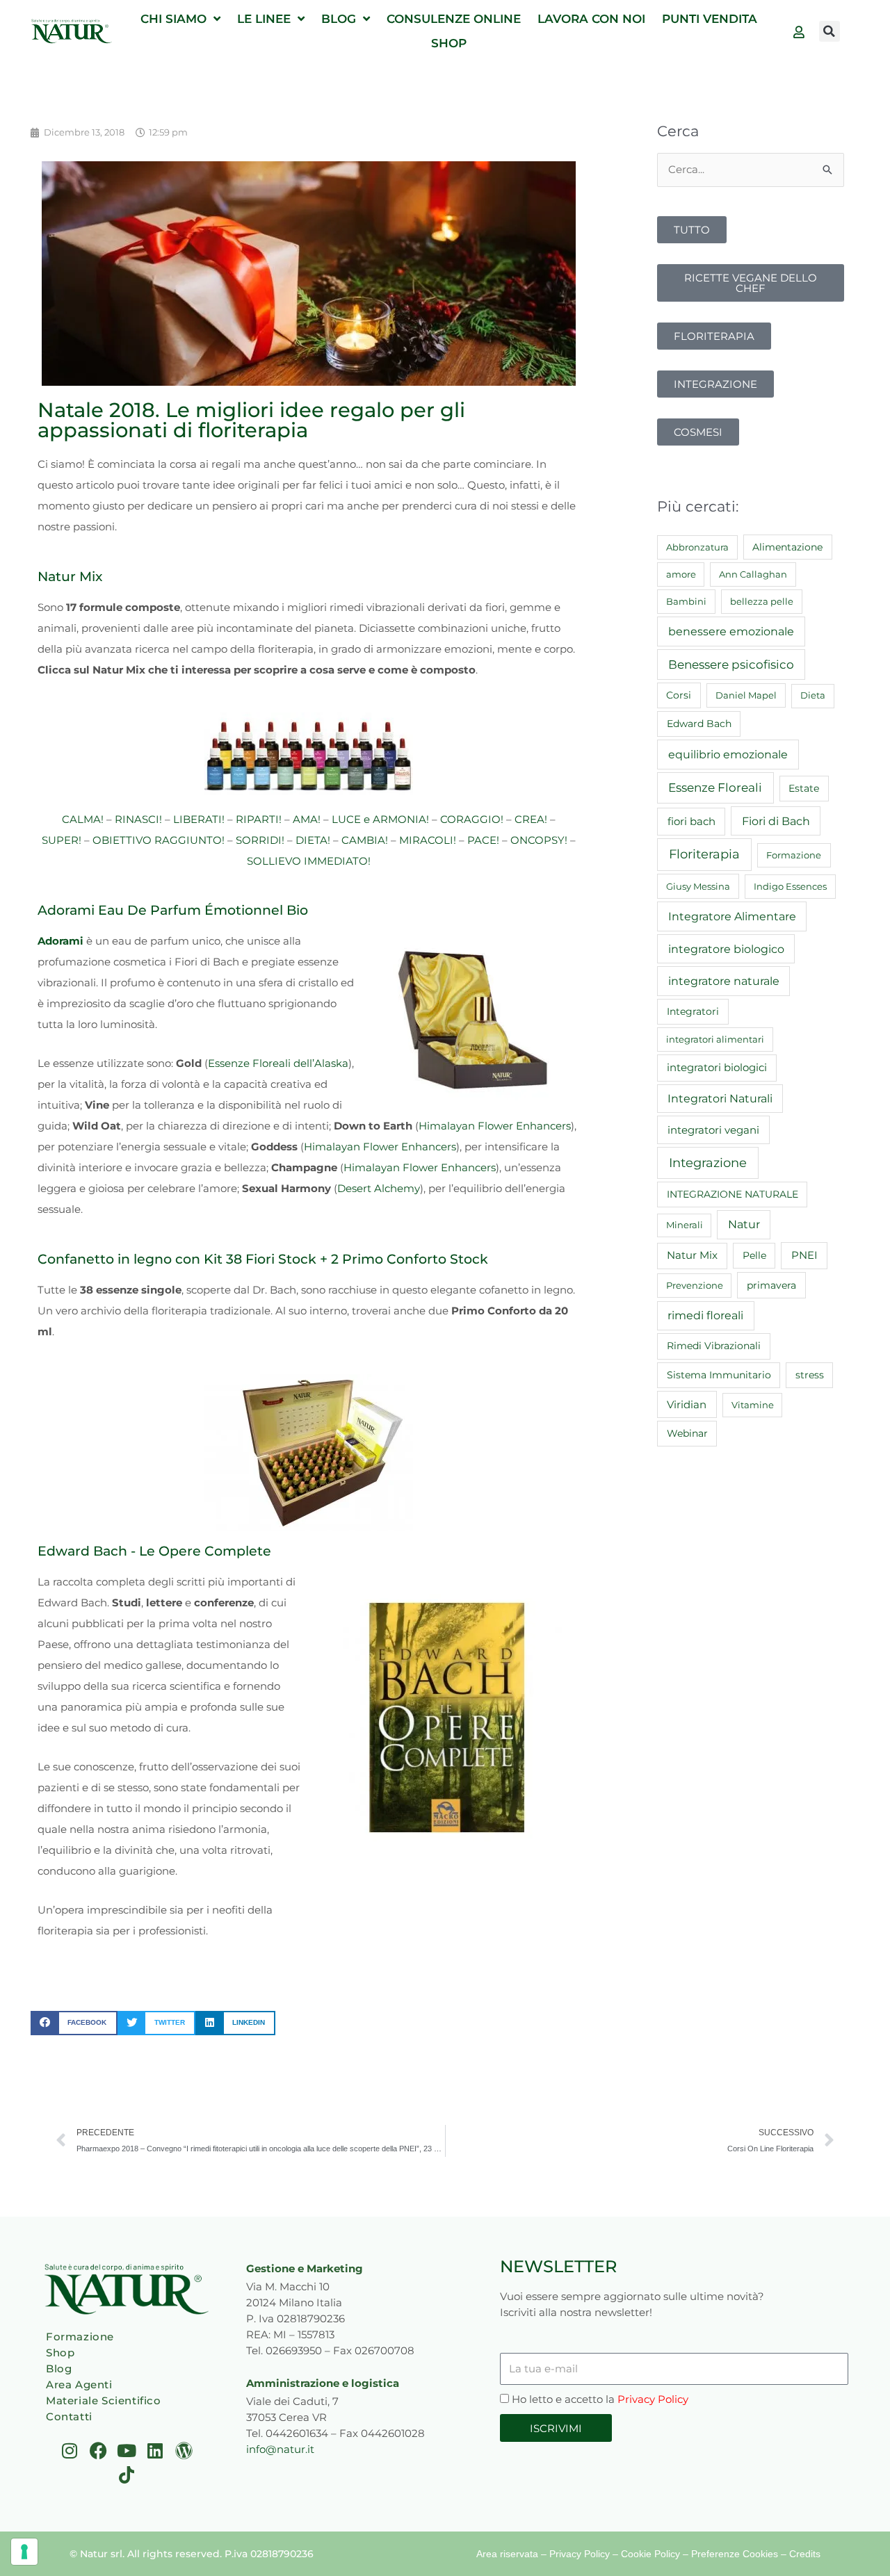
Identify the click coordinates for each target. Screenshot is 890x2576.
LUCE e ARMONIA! (380, 819)
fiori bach (691, 821)
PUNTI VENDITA (710, 19)
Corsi (679, 695)
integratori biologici (717, 1068)
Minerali (685, 1225)
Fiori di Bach (776, 821)
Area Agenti (79, 2385)
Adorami (60, 941)
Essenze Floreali (715, 788)
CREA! (531, 819)
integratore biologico (726, 949)
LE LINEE (264, 19)
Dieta (813, 695)
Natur (744, 1224)
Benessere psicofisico (731, 665)
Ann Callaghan (753, 574)
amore (681, 574)
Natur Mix (692, 1255)
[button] (830, 31)
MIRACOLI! (428, 840)
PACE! (483, 840)
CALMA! (83, 819)
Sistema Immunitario (719, 1375)
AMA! (307, 819)
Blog (59, 2369)
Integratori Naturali (720, 1099)
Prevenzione (695, 1285)
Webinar (687, 1433)
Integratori (693, 1011)
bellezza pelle (762, 601)
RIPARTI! (259, 819)
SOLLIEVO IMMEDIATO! (309, 861)
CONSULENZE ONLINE (454, 19)
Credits (805, 2554)
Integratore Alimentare (732, 916)
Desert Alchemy (379, 1188)
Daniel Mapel (746, 695)
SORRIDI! (260, 840)
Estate (804, 788)
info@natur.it (280, 2449)
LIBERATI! (199, 819)
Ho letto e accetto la (600, 2399)
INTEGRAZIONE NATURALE (733, 1194)
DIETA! (313, 840)
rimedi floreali (705, 1315)
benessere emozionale (731, 631)
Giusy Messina (698, 886)
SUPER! (62, 840)
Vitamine (753, 1405)
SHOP (449, 43)
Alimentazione (787, 547)
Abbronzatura (697, 547)
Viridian (687, 1405)
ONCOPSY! (539, 840)
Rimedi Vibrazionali (714, 1346)
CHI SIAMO (173, 19)
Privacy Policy (653, 2399)
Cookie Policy (650, 2554)
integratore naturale (724, 981)
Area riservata (507, 2554)
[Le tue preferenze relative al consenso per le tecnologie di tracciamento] (24, 2552)
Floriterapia (704, 854)
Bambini (686, 601)
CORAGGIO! (472, 819)
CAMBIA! (365, 840)
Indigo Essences (790, 886)
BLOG (339, 19)
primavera (771, 1285)
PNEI (804, 1255)
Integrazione (708, 1163)
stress (810, 1375)
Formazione (794, 855)
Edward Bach (699, 724)
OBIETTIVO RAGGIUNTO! (159, 840)
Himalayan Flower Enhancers (495, 1126)
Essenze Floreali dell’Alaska (278, 1063)
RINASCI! (138, 819)
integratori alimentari (715, 1039)
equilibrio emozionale (728, 754)
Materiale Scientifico (104, 2400)
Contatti (69, 2416)
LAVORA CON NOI (591, 19)
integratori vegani (713, 1130)
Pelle (754, 1255)
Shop (60, 2353)
